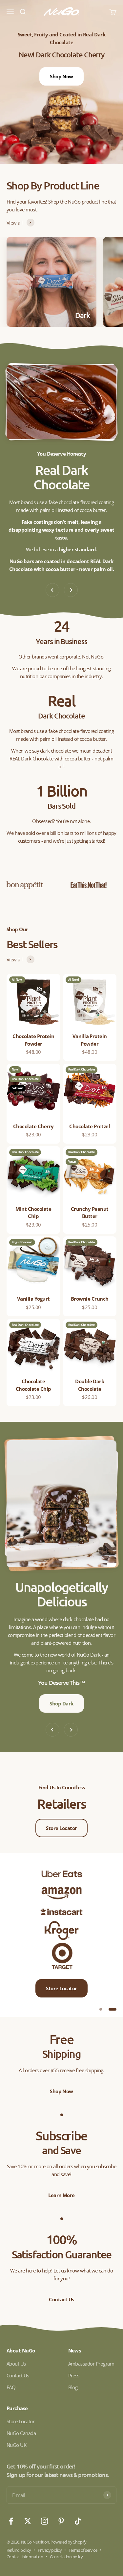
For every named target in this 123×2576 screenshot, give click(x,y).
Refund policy (19, 2550)
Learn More (61, 2195)
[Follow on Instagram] (44, 2521)
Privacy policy (50, 2550)
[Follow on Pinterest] (61, 2521)
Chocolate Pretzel (90, 1126)
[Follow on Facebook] (11, 2521)
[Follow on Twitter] (28, 2521)
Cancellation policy (66, 2557)
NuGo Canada (21, 2433)
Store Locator (61, 1828)
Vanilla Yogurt (33, 1299)
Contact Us (61, 2299)
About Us (16, 2364)
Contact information (25, 2557)
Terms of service (83, 2550)
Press (74, 2375)
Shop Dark (61, 1703)
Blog (73, 2387)
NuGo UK (16, 2445)
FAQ (11, 2387)
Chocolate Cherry (33, 1126)
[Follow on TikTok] (78, 2521)
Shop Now (61, 69)
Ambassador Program (91, 2364)
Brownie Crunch (90, 1299)
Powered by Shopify (69, 2542)
